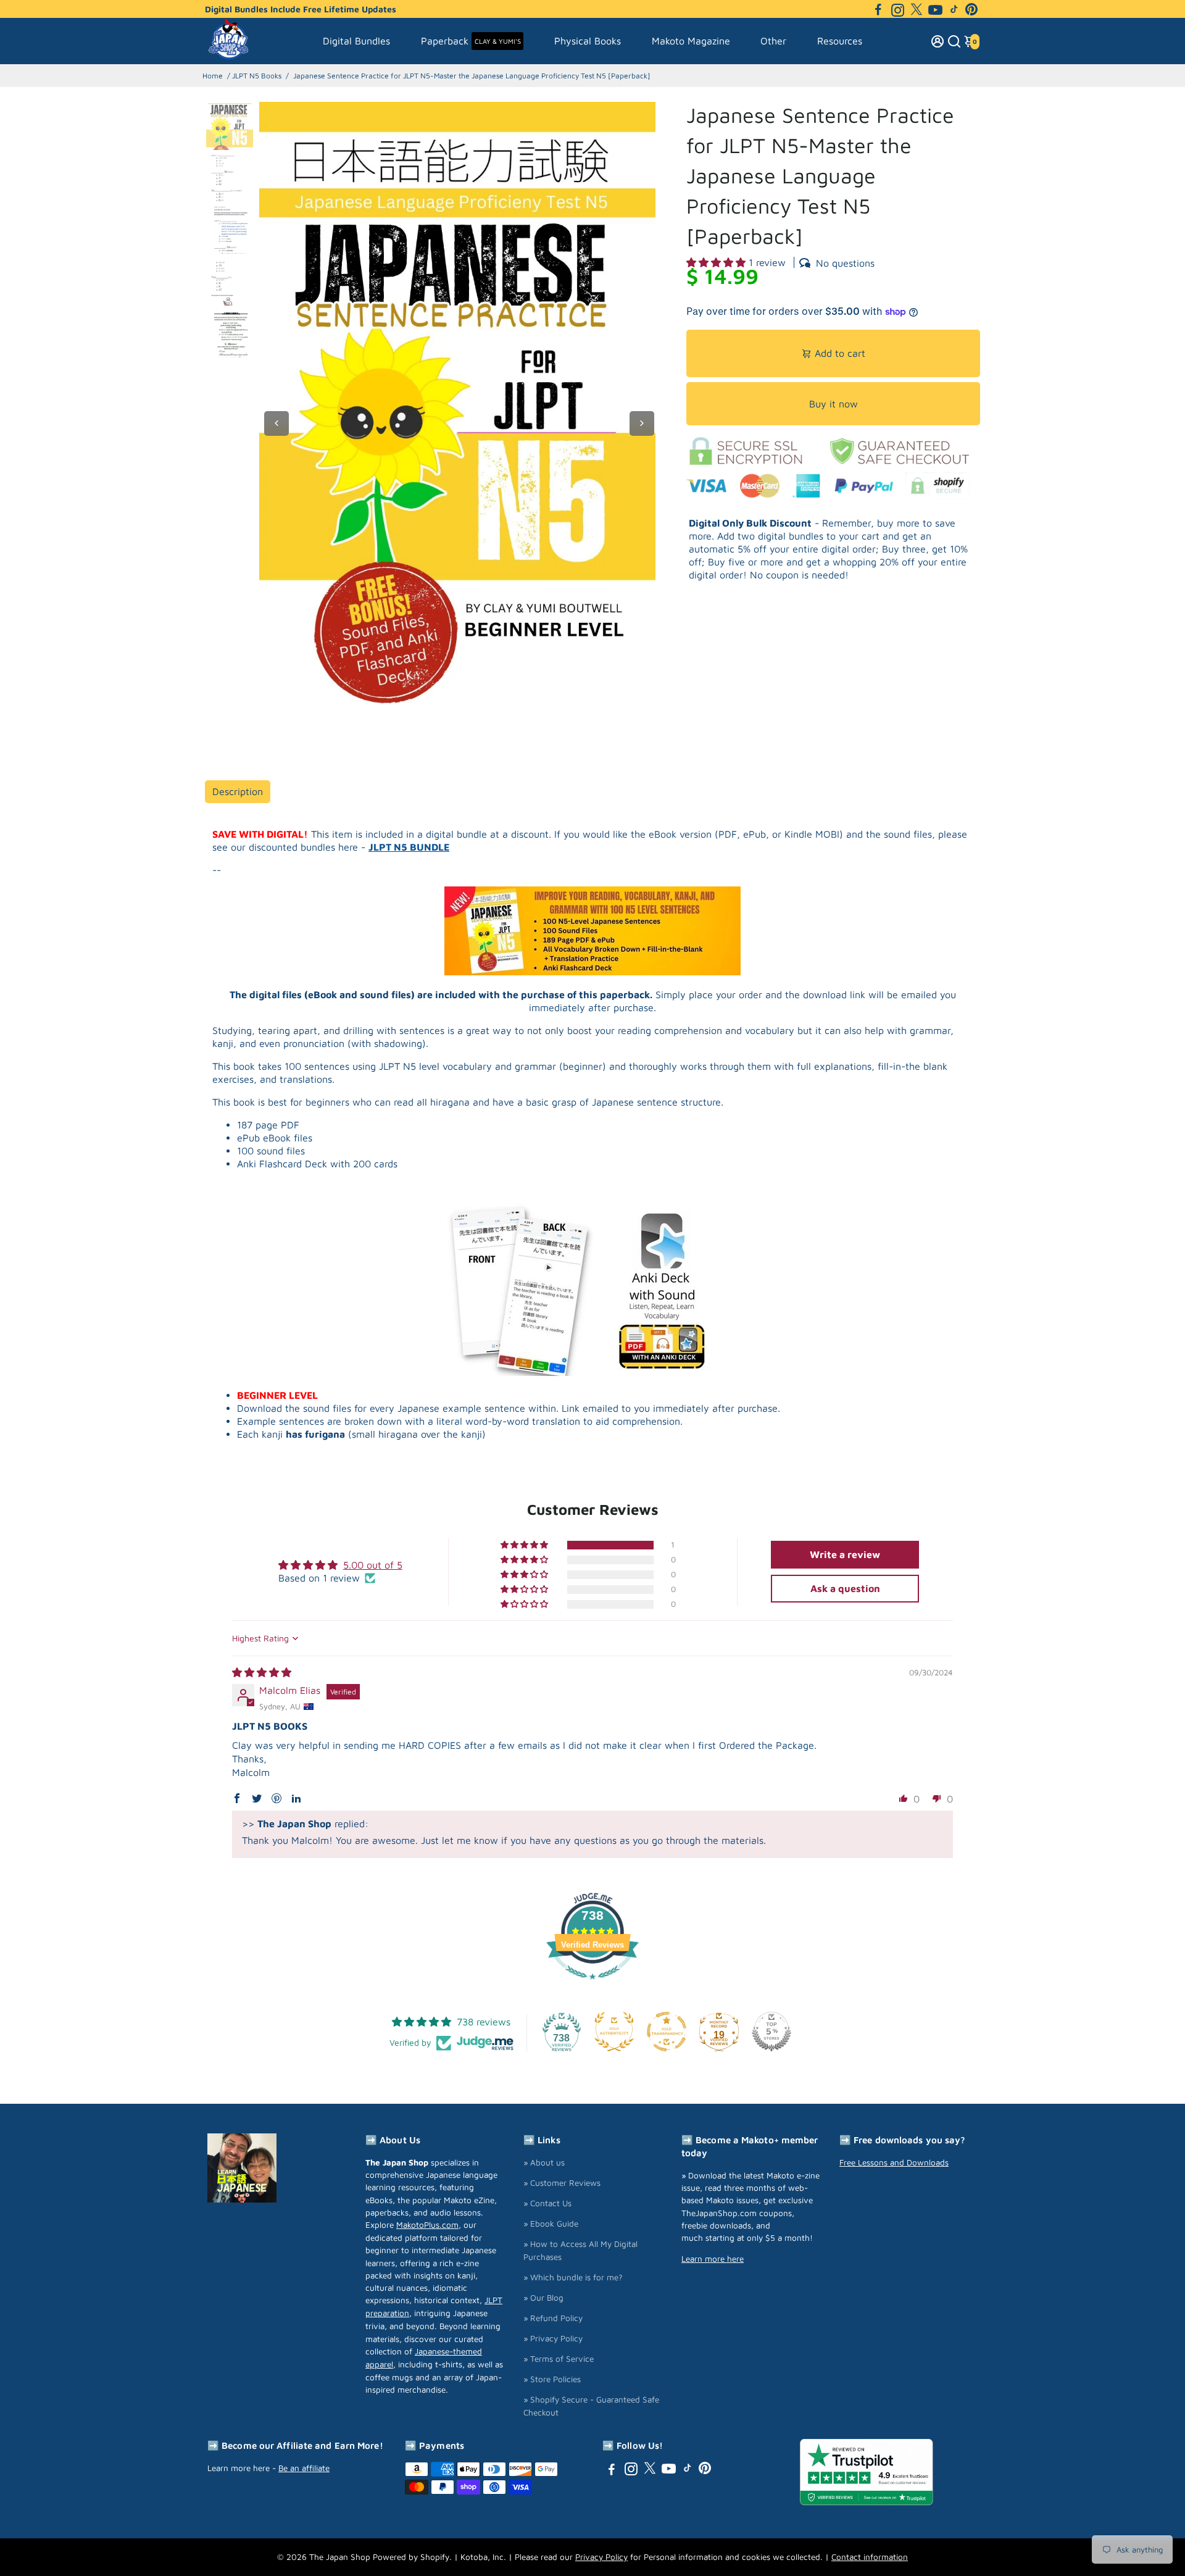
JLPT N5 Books (257, 76)
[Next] (642, 423)
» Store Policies (552, 2379)
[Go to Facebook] (878, 9)
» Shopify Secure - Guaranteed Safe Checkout (591, 2406)
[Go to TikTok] (954, 9)
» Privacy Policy (553, 2338)
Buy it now (834, 404)
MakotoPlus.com (427, 2225)
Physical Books (588, 41)
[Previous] (276, 423)
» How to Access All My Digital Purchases (580, 2250)
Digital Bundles (356, 41)
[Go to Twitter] (917, 9)
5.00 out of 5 (373, 1565)
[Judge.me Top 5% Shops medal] (771, 2032)
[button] (717, 262)
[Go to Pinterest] (971, 9)
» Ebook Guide (551, 2224)
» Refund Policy (553, 2318)
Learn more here (713, 2259)
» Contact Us (547, 2203)
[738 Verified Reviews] (592, 1985)
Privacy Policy (601, 2557)
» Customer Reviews (562, 2183)
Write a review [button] (845, 1554)
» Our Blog (543, 2298)
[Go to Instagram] (898, 9)
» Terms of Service (559, 2359)
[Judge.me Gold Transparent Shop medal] (667, 2032)
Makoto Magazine (691, 41)
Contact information (870, 2557)
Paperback (471, 41)
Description (238, 791)
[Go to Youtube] (935, 9)
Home (213, 76)
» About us (544, 2162)
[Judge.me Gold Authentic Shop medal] (614, 2032)
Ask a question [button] (845, 1588)
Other (773, 41)
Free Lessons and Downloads (894, 2162)
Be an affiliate (304, 2468)
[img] (262, 1672)
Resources (840, 41)
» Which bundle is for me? (573, 2277)
